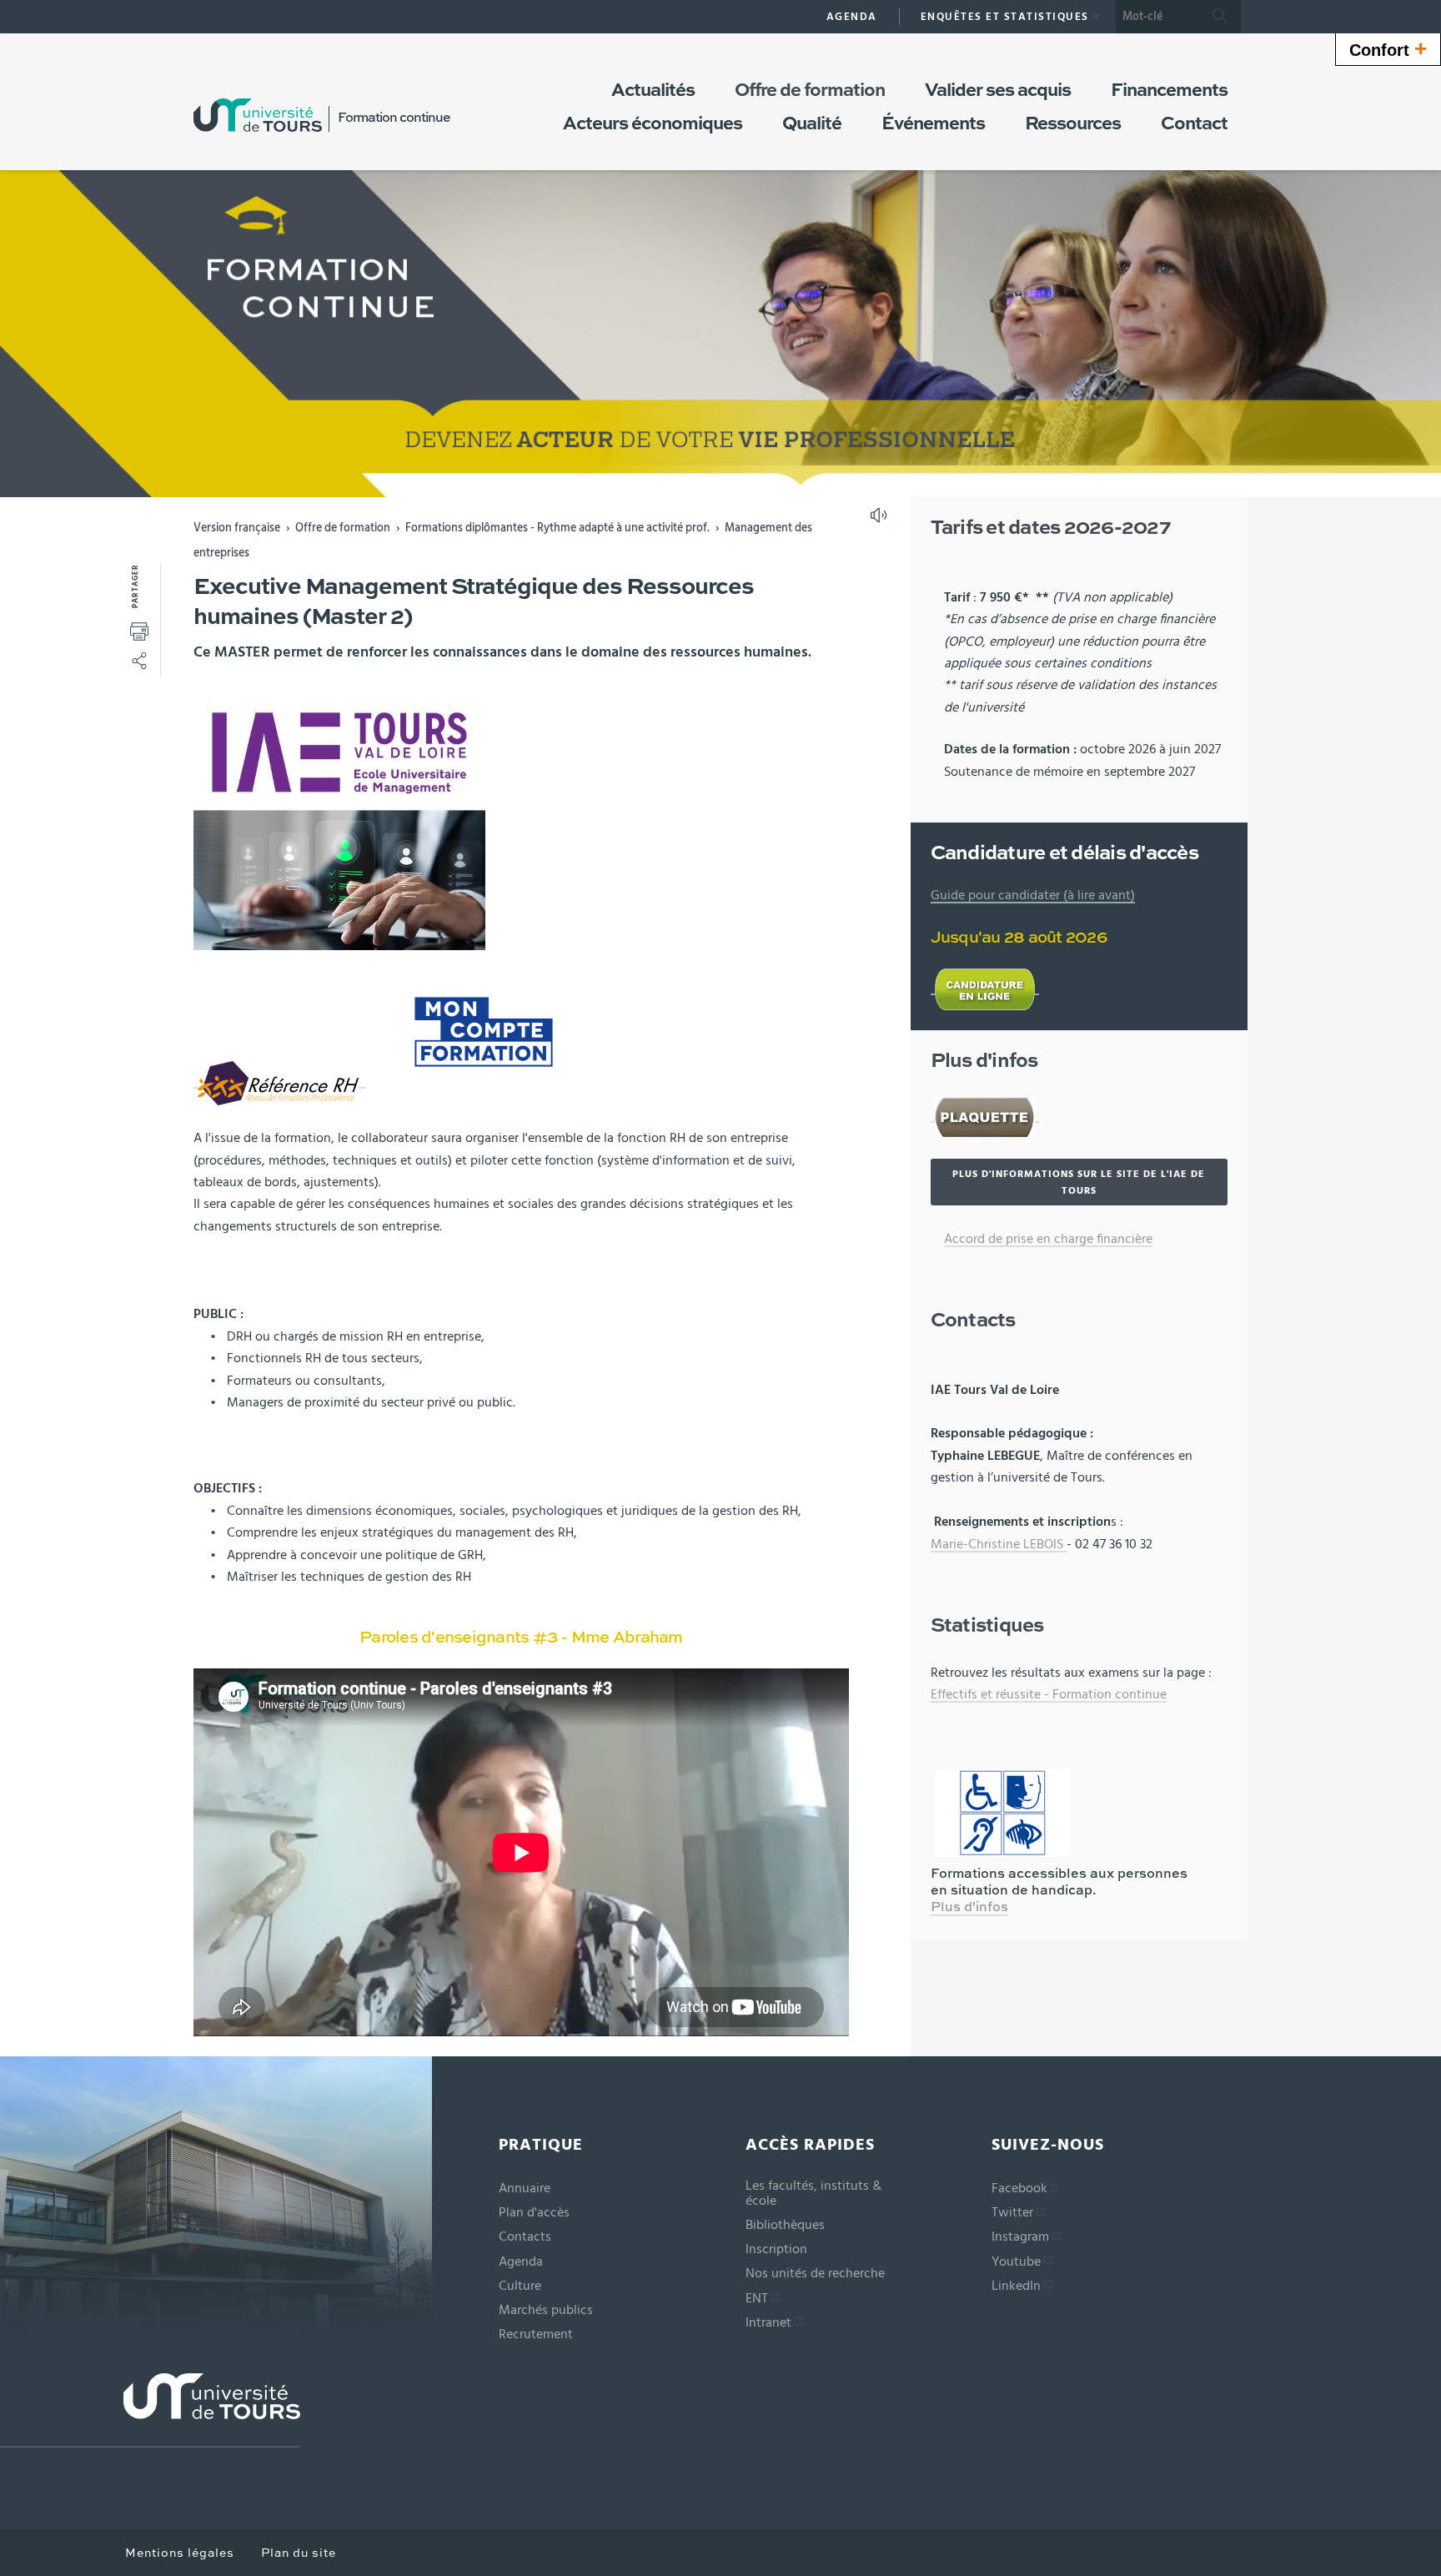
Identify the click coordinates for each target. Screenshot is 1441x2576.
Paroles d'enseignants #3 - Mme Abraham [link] (521, 1638)
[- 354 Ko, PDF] (985, 1115)
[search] (1157, 17)
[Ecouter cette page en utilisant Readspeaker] (881, 521)
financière (1125, 1239)
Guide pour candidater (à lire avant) (1033, 895)
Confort (1388, 48)
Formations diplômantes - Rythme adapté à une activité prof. (557, 528)
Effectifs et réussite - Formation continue (1049, 1694)
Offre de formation (343, 528)
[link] (521, 1638)
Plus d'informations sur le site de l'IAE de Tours (1079, 1182)
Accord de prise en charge (1019, 1239)
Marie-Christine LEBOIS (999, 1544)
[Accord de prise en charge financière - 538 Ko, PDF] (1095, 1240)
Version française (237, 528)
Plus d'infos (969, 1908)
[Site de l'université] (150, 2410)
